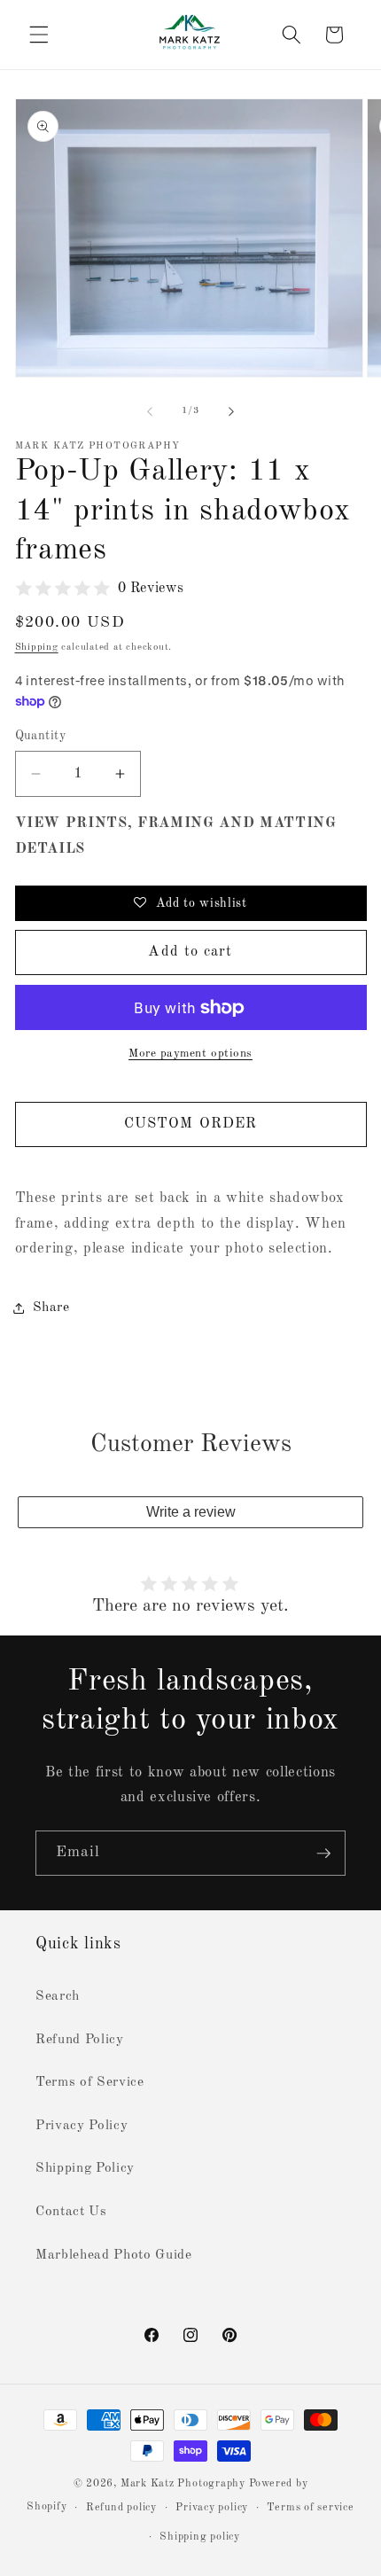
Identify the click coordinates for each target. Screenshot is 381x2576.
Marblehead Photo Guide (114, 2255)
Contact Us (71, 2212)
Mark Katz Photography (185, 2484)
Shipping (37, 648)
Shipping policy (200, 2537)
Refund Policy (80, 2040)
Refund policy (121, 2508)
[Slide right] (231, 411)
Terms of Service (90, 2082)
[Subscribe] (323, 1854)
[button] (39, 35)
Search (58, 1996)
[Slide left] (150, 411)
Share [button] (51, 1308)
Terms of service (310, 2508)
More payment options (190, 1054)
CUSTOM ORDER (190, 1124)
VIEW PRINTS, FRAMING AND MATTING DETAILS (176, 836)
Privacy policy (212, 2508)
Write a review (191, 1512)
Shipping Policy (85, 2168)
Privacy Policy (82, 2126)
